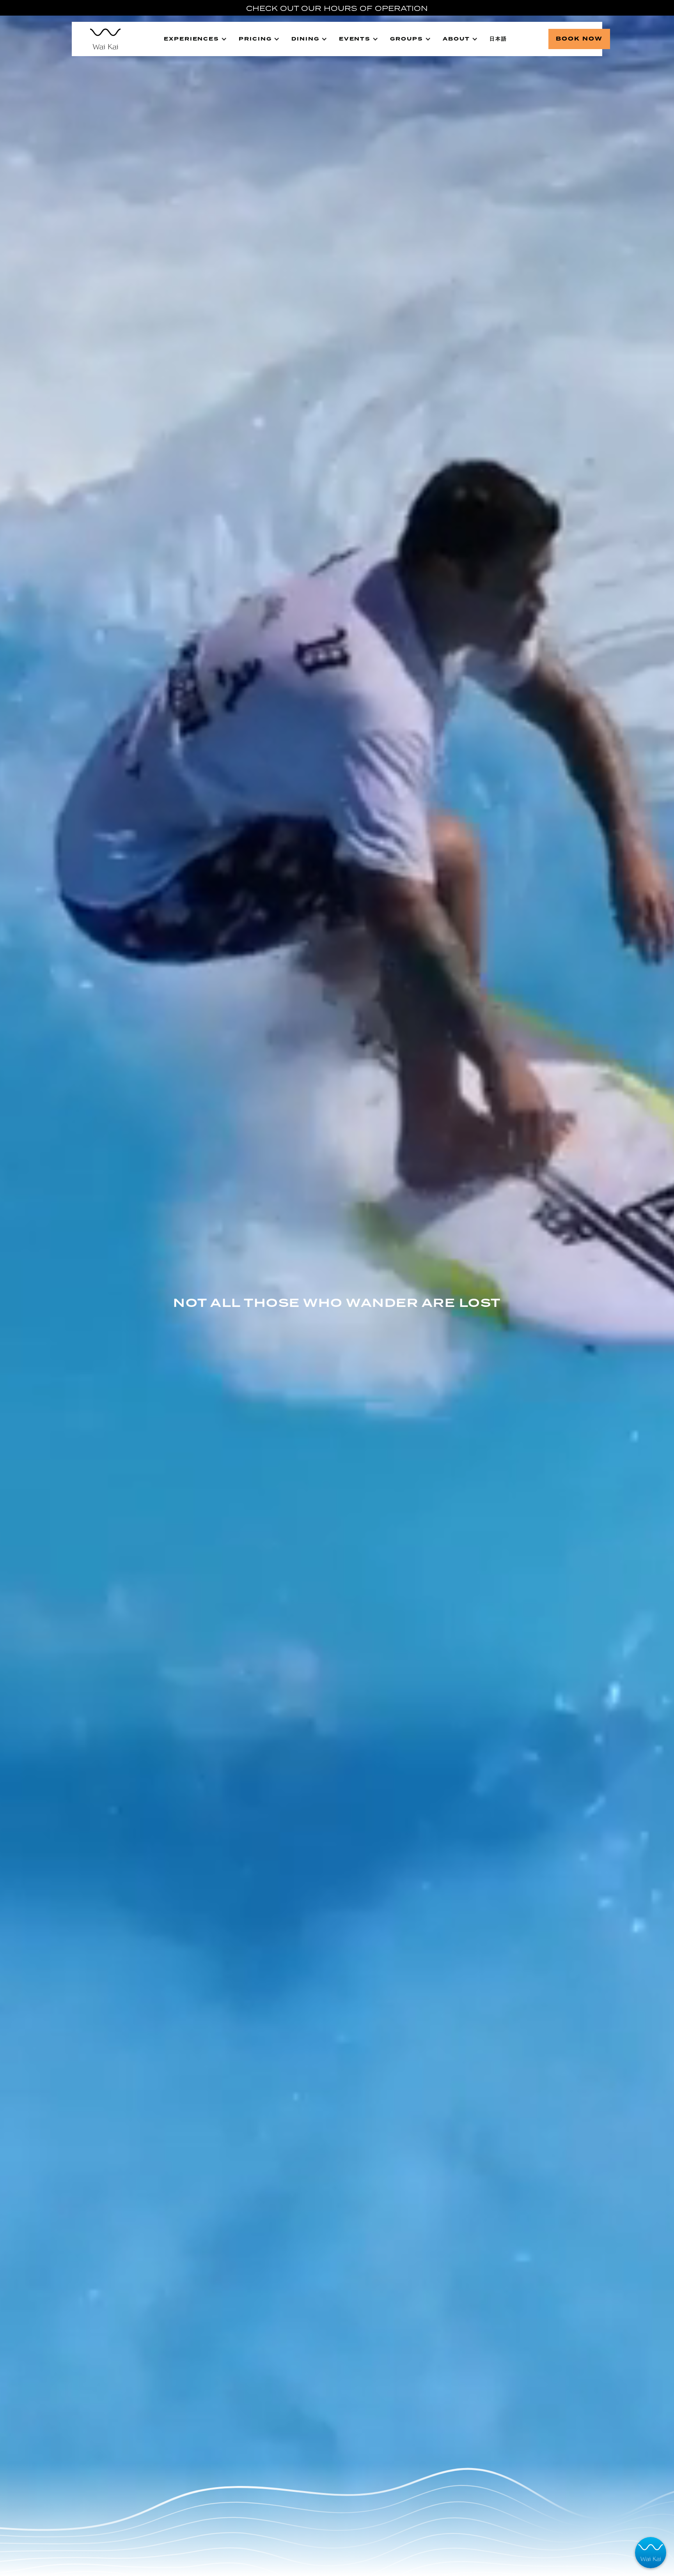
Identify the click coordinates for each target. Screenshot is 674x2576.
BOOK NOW (579, 39)
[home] (101, 39)
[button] (195, 39)
